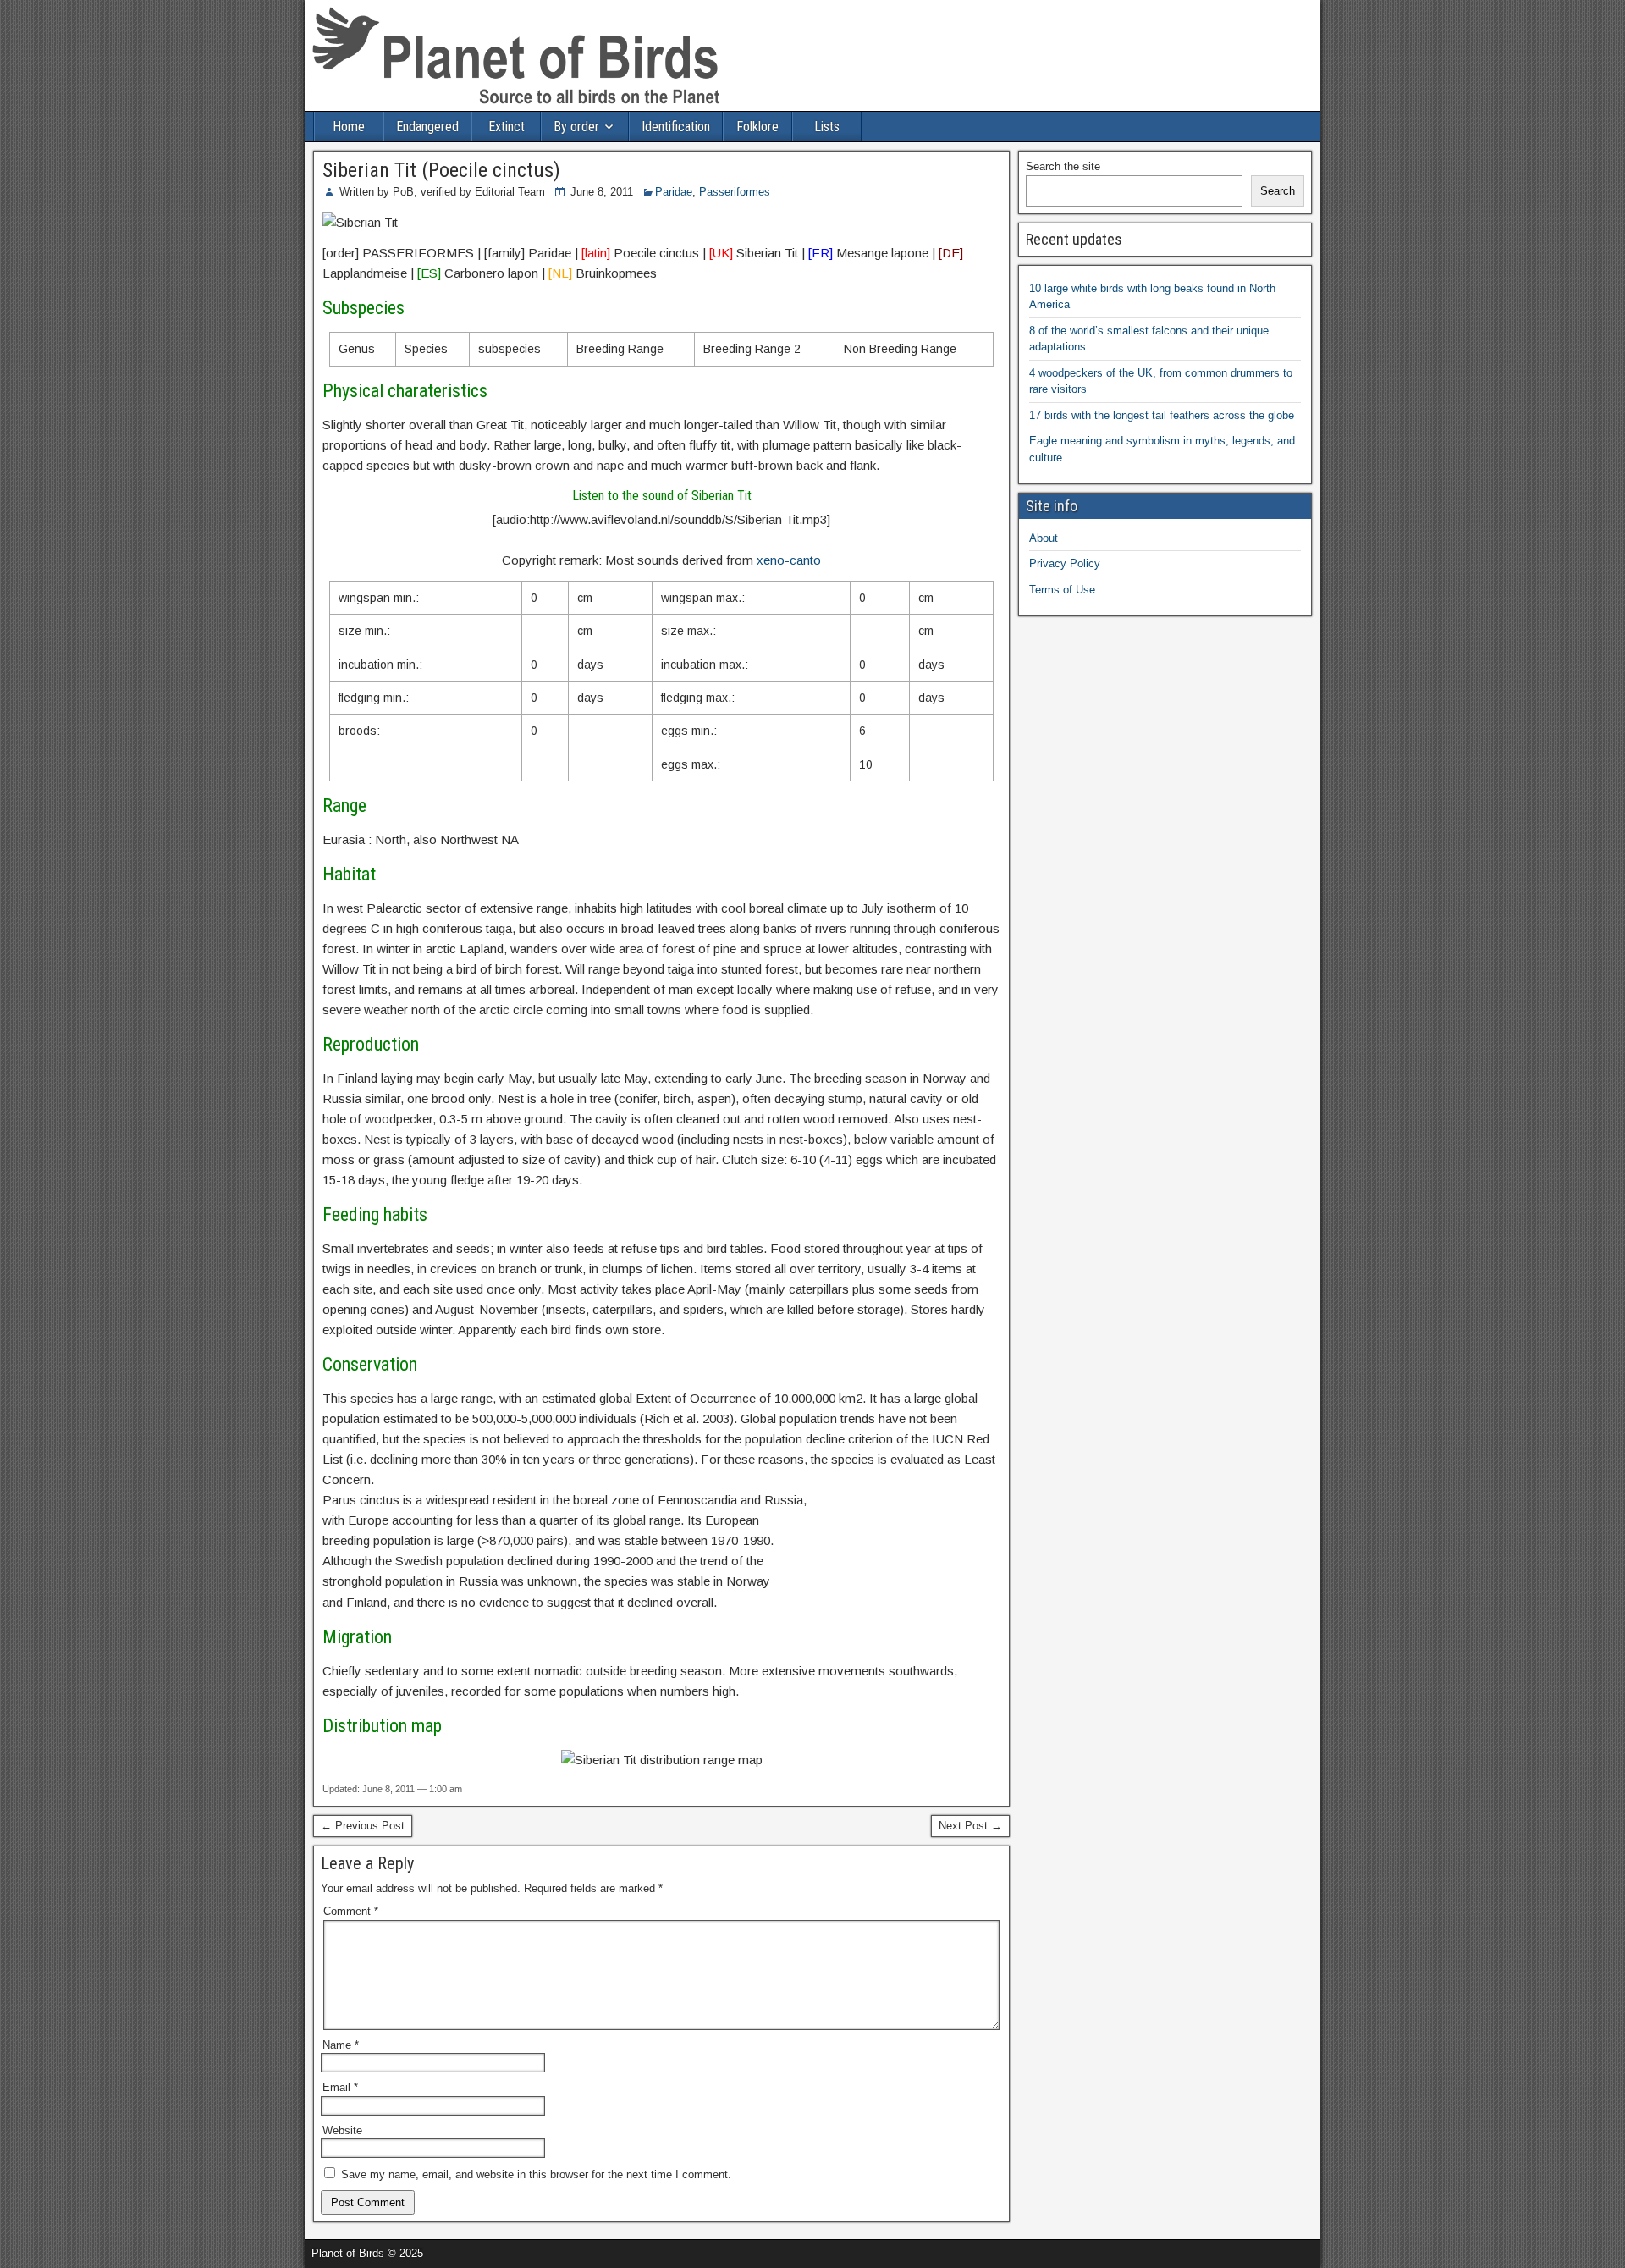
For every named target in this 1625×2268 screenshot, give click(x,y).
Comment (351, 1911)
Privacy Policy (1065, 563)
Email (340, 2087)
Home (349, 127)
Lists (827, 127)
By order (576, 127)
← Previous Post (363, 1826)
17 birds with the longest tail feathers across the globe (1162, 415)
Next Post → (970, 1826)
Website (342, 2130)
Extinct (507, 127)
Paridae (674, 192)
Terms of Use (1062, 590)
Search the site (1063, 166)
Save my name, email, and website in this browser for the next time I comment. (536, 2174)
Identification (676, 127)
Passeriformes (735, 192)
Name (341, 2045)
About (1044, 538)
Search (1278, 191)
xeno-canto (789, 560)
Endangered (427, 127)
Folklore (757, 127)
